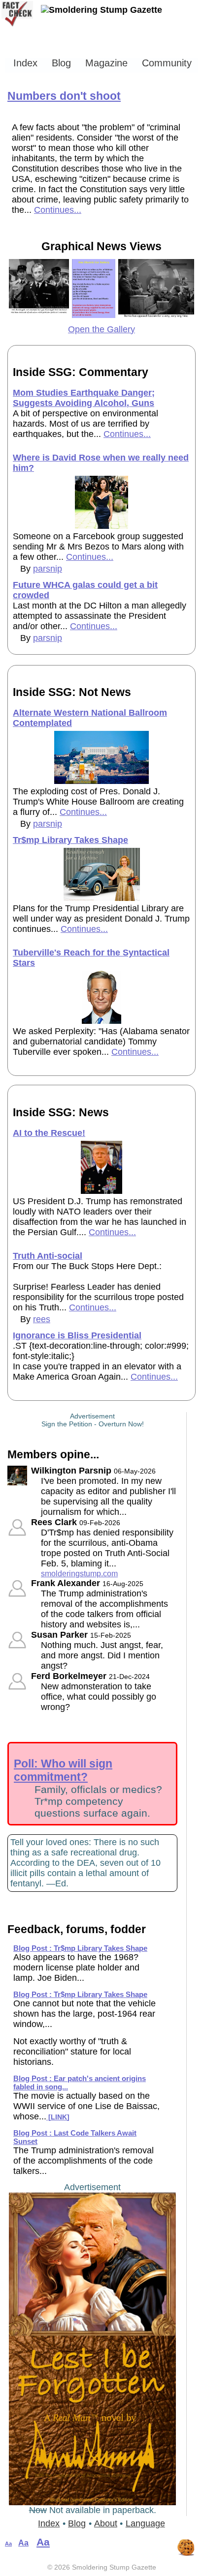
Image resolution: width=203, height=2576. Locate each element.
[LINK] (58, 2117)
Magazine (106, 63)
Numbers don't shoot (64, 96)
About (106, 2523)
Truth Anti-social (48, 1256)
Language (145, 2523)
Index (25, 63)
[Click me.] (39, 315)
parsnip (48, 569)
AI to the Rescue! (49, 1133)
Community (167, 63)
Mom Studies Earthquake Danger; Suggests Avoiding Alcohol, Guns (84, 398)
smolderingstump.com (79, 1573)
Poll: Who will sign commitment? (63, 1770)
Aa (8, 2544)
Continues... (58, 210)
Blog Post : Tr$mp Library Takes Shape (80, 1948)
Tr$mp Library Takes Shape (70, 840)
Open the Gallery (101, 329)
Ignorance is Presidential (77, 1335)
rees (42, 1319)
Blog (61, 63)
